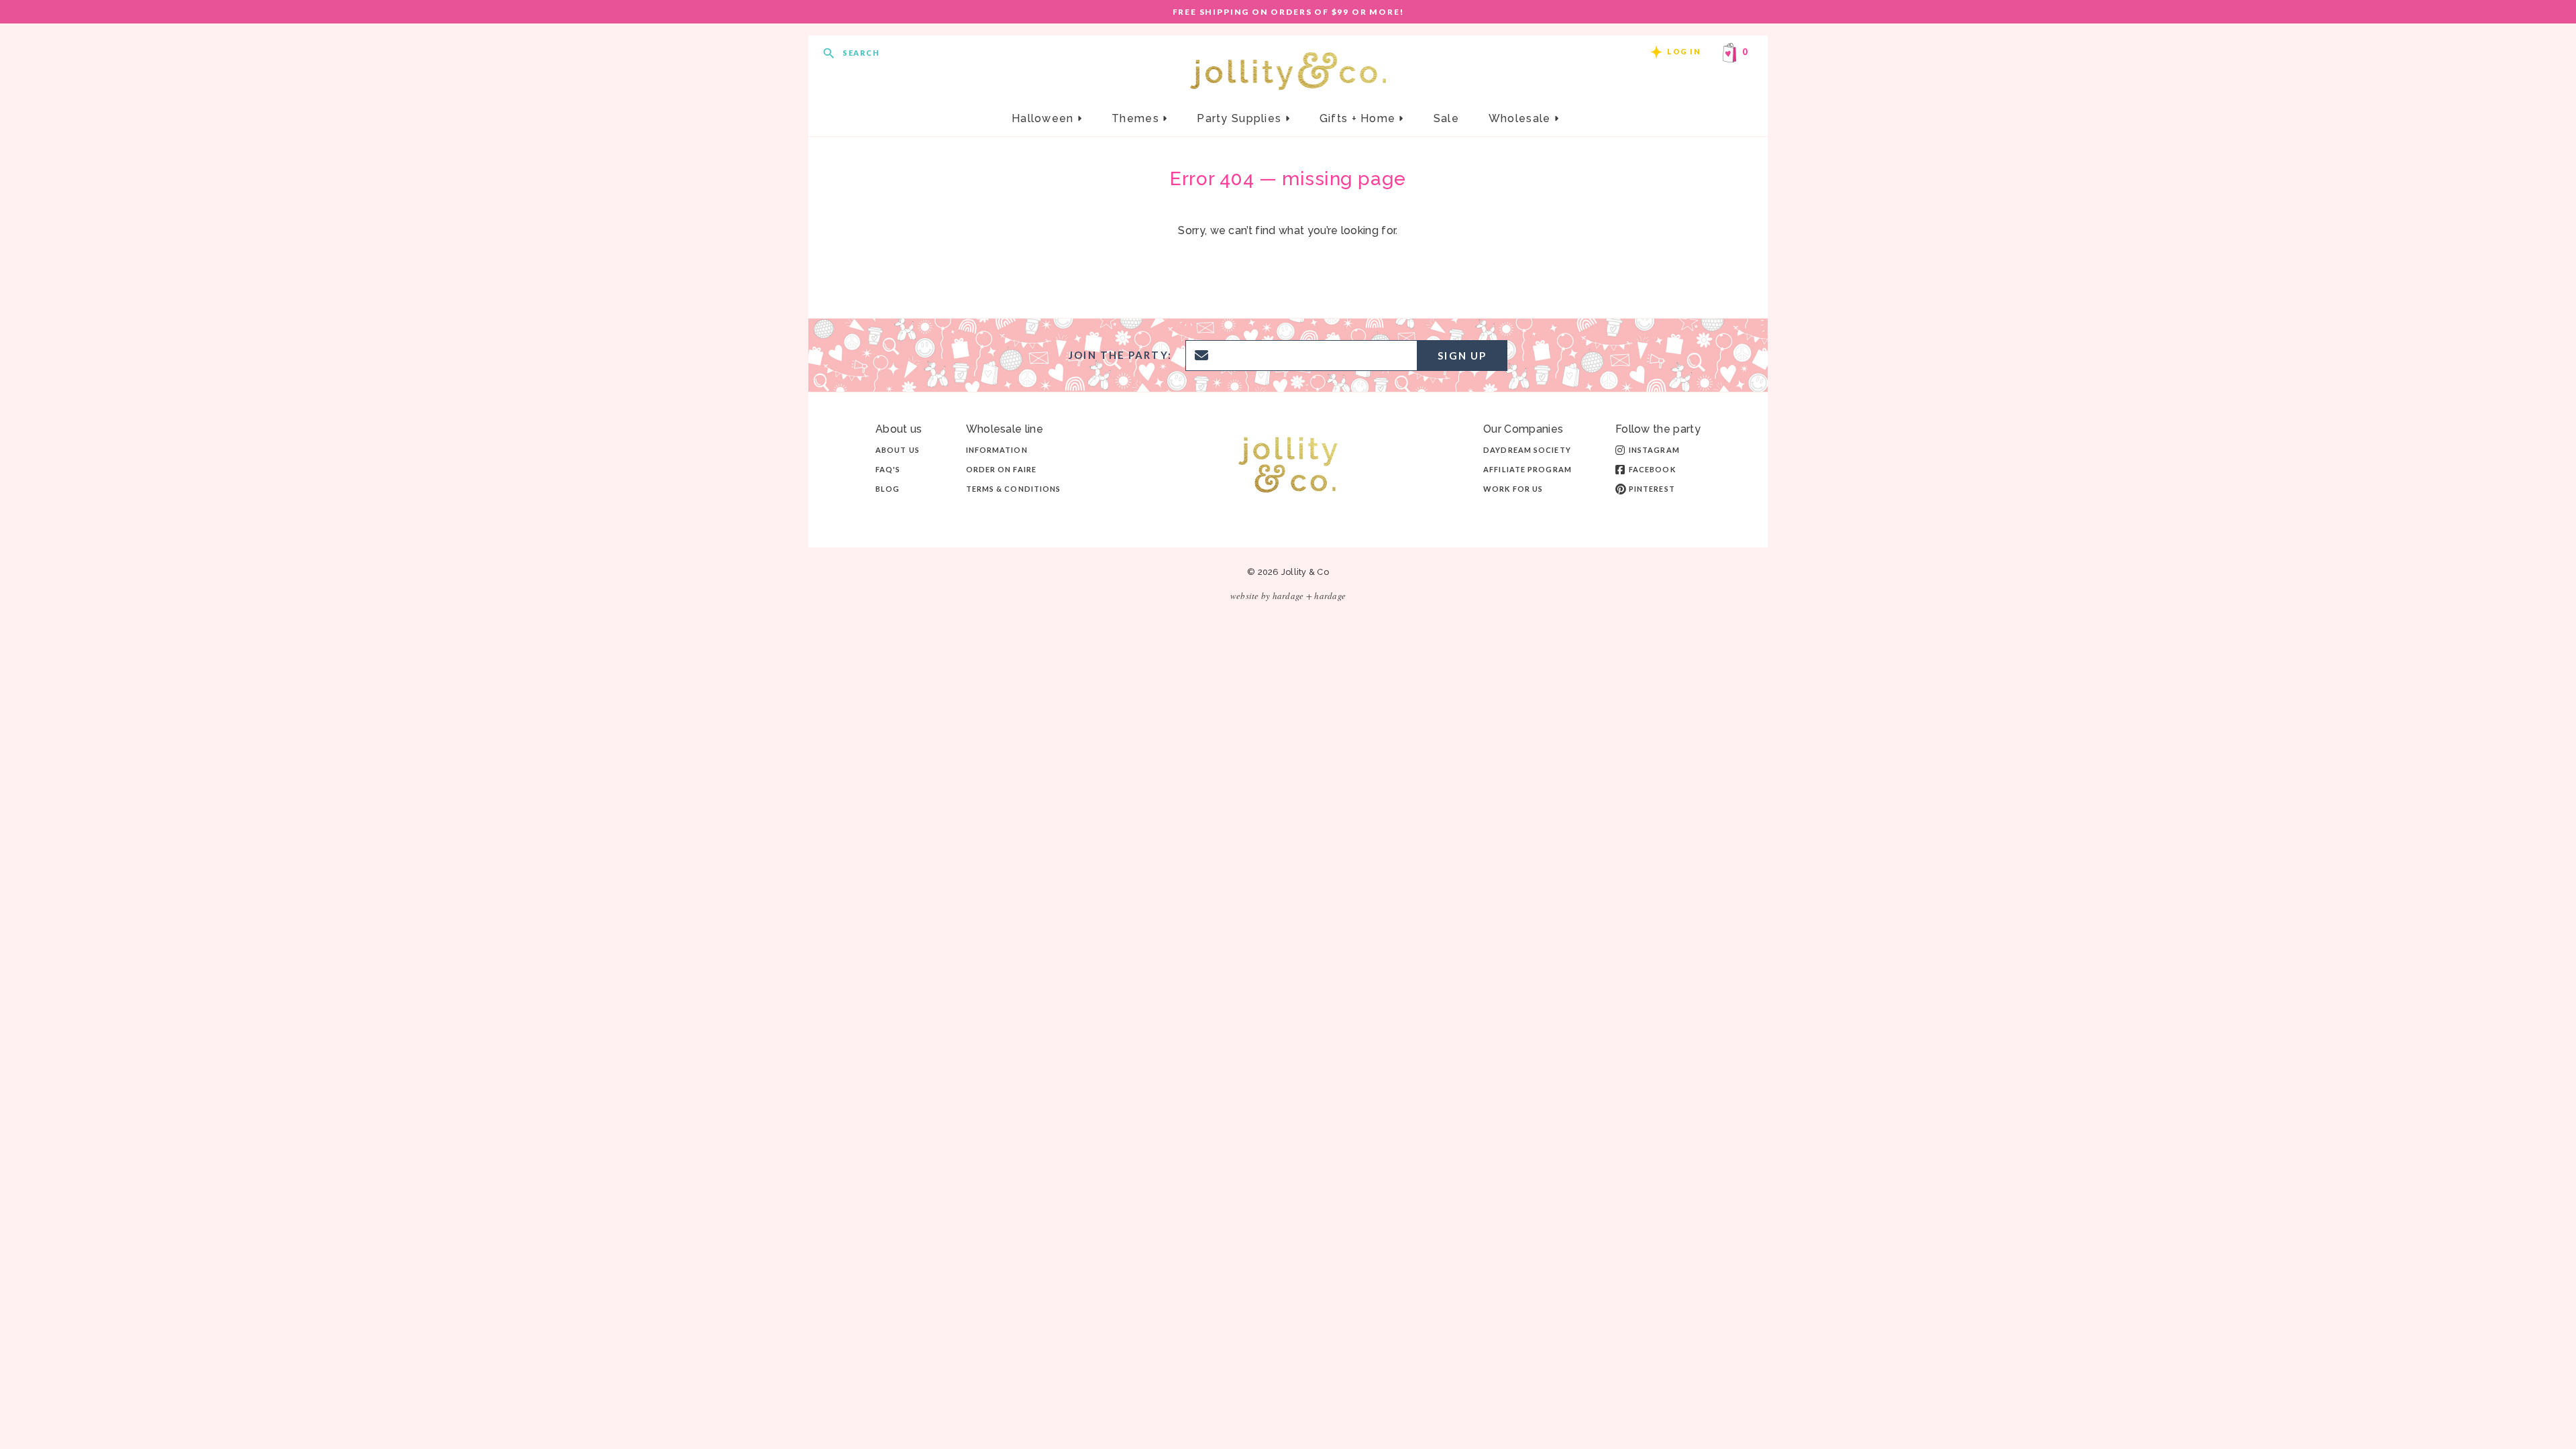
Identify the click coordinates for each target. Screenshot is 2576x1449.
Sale (1446, 118)
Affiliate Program (1527, 469)
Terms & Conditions (1014, 489)
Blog (888, 489)
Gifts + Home (1359, 118)
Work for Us (1513, 489)
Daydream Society (1527, 450)
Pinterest (1652, 489)
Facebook (1652, 469)
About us (898, 450)
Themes (1137, 118)
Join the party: (1120, 355)
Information (997, 450)
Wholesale (1521, 118)
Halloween (1044, 118)
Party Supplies (1241, 118)
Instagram (1654, 450)
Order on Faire (1001, 469)
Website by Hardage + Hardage (1288, 596)
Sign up (1462, 356)
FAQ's (888, 469)
